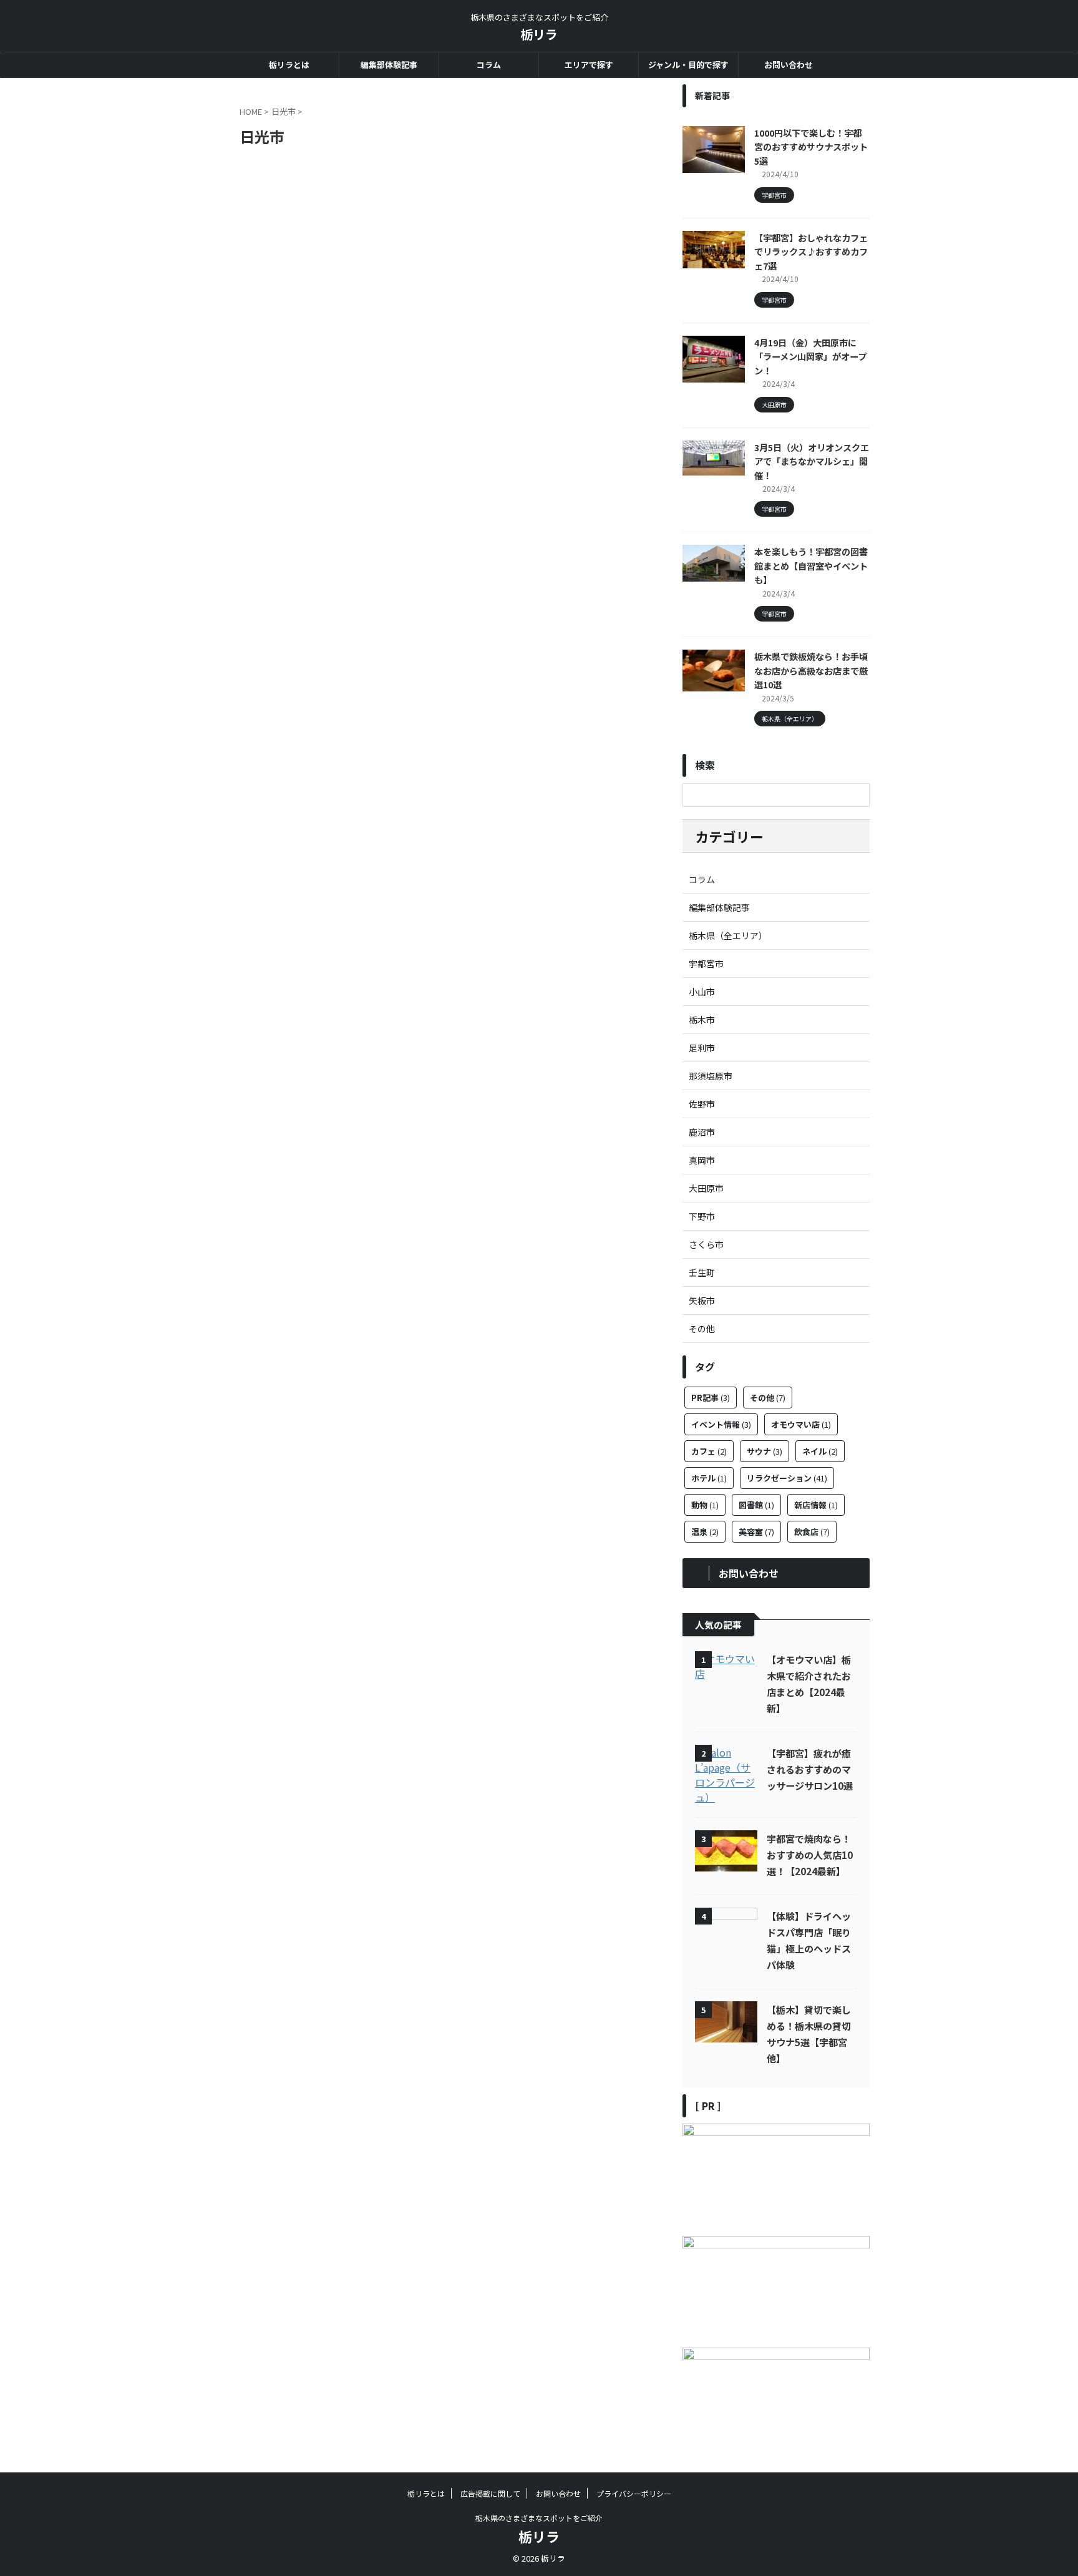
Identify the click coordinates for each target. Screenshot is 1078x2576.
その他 (702, 1329)
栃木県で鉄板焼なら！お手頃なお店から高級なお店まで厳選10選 (811, 670)
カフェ (709, 1451)
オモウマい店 (801, 1424)
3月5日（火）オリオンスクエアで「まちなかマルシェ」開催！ (812, 461)
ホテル (709, 1478)
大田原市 (706, 1188)
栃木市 (702, 1020)
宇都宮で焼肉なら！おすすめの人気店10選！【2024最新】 (810, 1855)
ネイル (820, 1451)
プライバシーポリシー (634, 2493)
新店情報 (816, 1505)
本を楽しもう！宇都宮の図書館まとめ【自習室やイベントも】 (811, 565)
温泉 (705, 1532)
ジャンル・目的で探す (688, 65)
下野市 (702, 1216)
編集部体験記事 (389, 65)
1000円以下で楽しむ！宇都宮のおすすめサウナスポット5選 (811, 147)
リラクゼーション (787, 1478)
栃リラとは (289, 65)
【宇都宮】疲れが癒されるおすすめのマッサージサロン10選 (810, 1769)
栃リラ (539, 34)
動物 (705, 1505)
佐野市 (702, 1104)
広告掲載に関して (490, 2493)
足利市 (702, 1048)
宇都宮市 (706, 964)
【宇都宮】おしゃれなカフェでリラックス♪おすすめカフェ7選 (811, 251)
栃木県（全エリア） (728, 935)
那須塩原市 (711, 1076)
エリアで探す (589, 65)
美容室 (756, 1532)
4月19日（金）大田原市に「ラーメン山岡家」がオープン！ (810, 356)
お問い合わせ (789, 65)
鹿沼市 (702, 1132)
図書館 (756, 1505)
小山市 (702, 992)
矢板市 (702, 1300)
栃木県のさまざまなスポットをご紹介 (539, 2518)
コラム (489, 65)
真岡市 (702, 1160)
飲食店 (812, 1532)
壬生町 (702, 1272)
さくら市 (706, 1244)
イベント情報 (721, 1424)
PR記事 (711, 1398)
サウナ (765, 1451)
